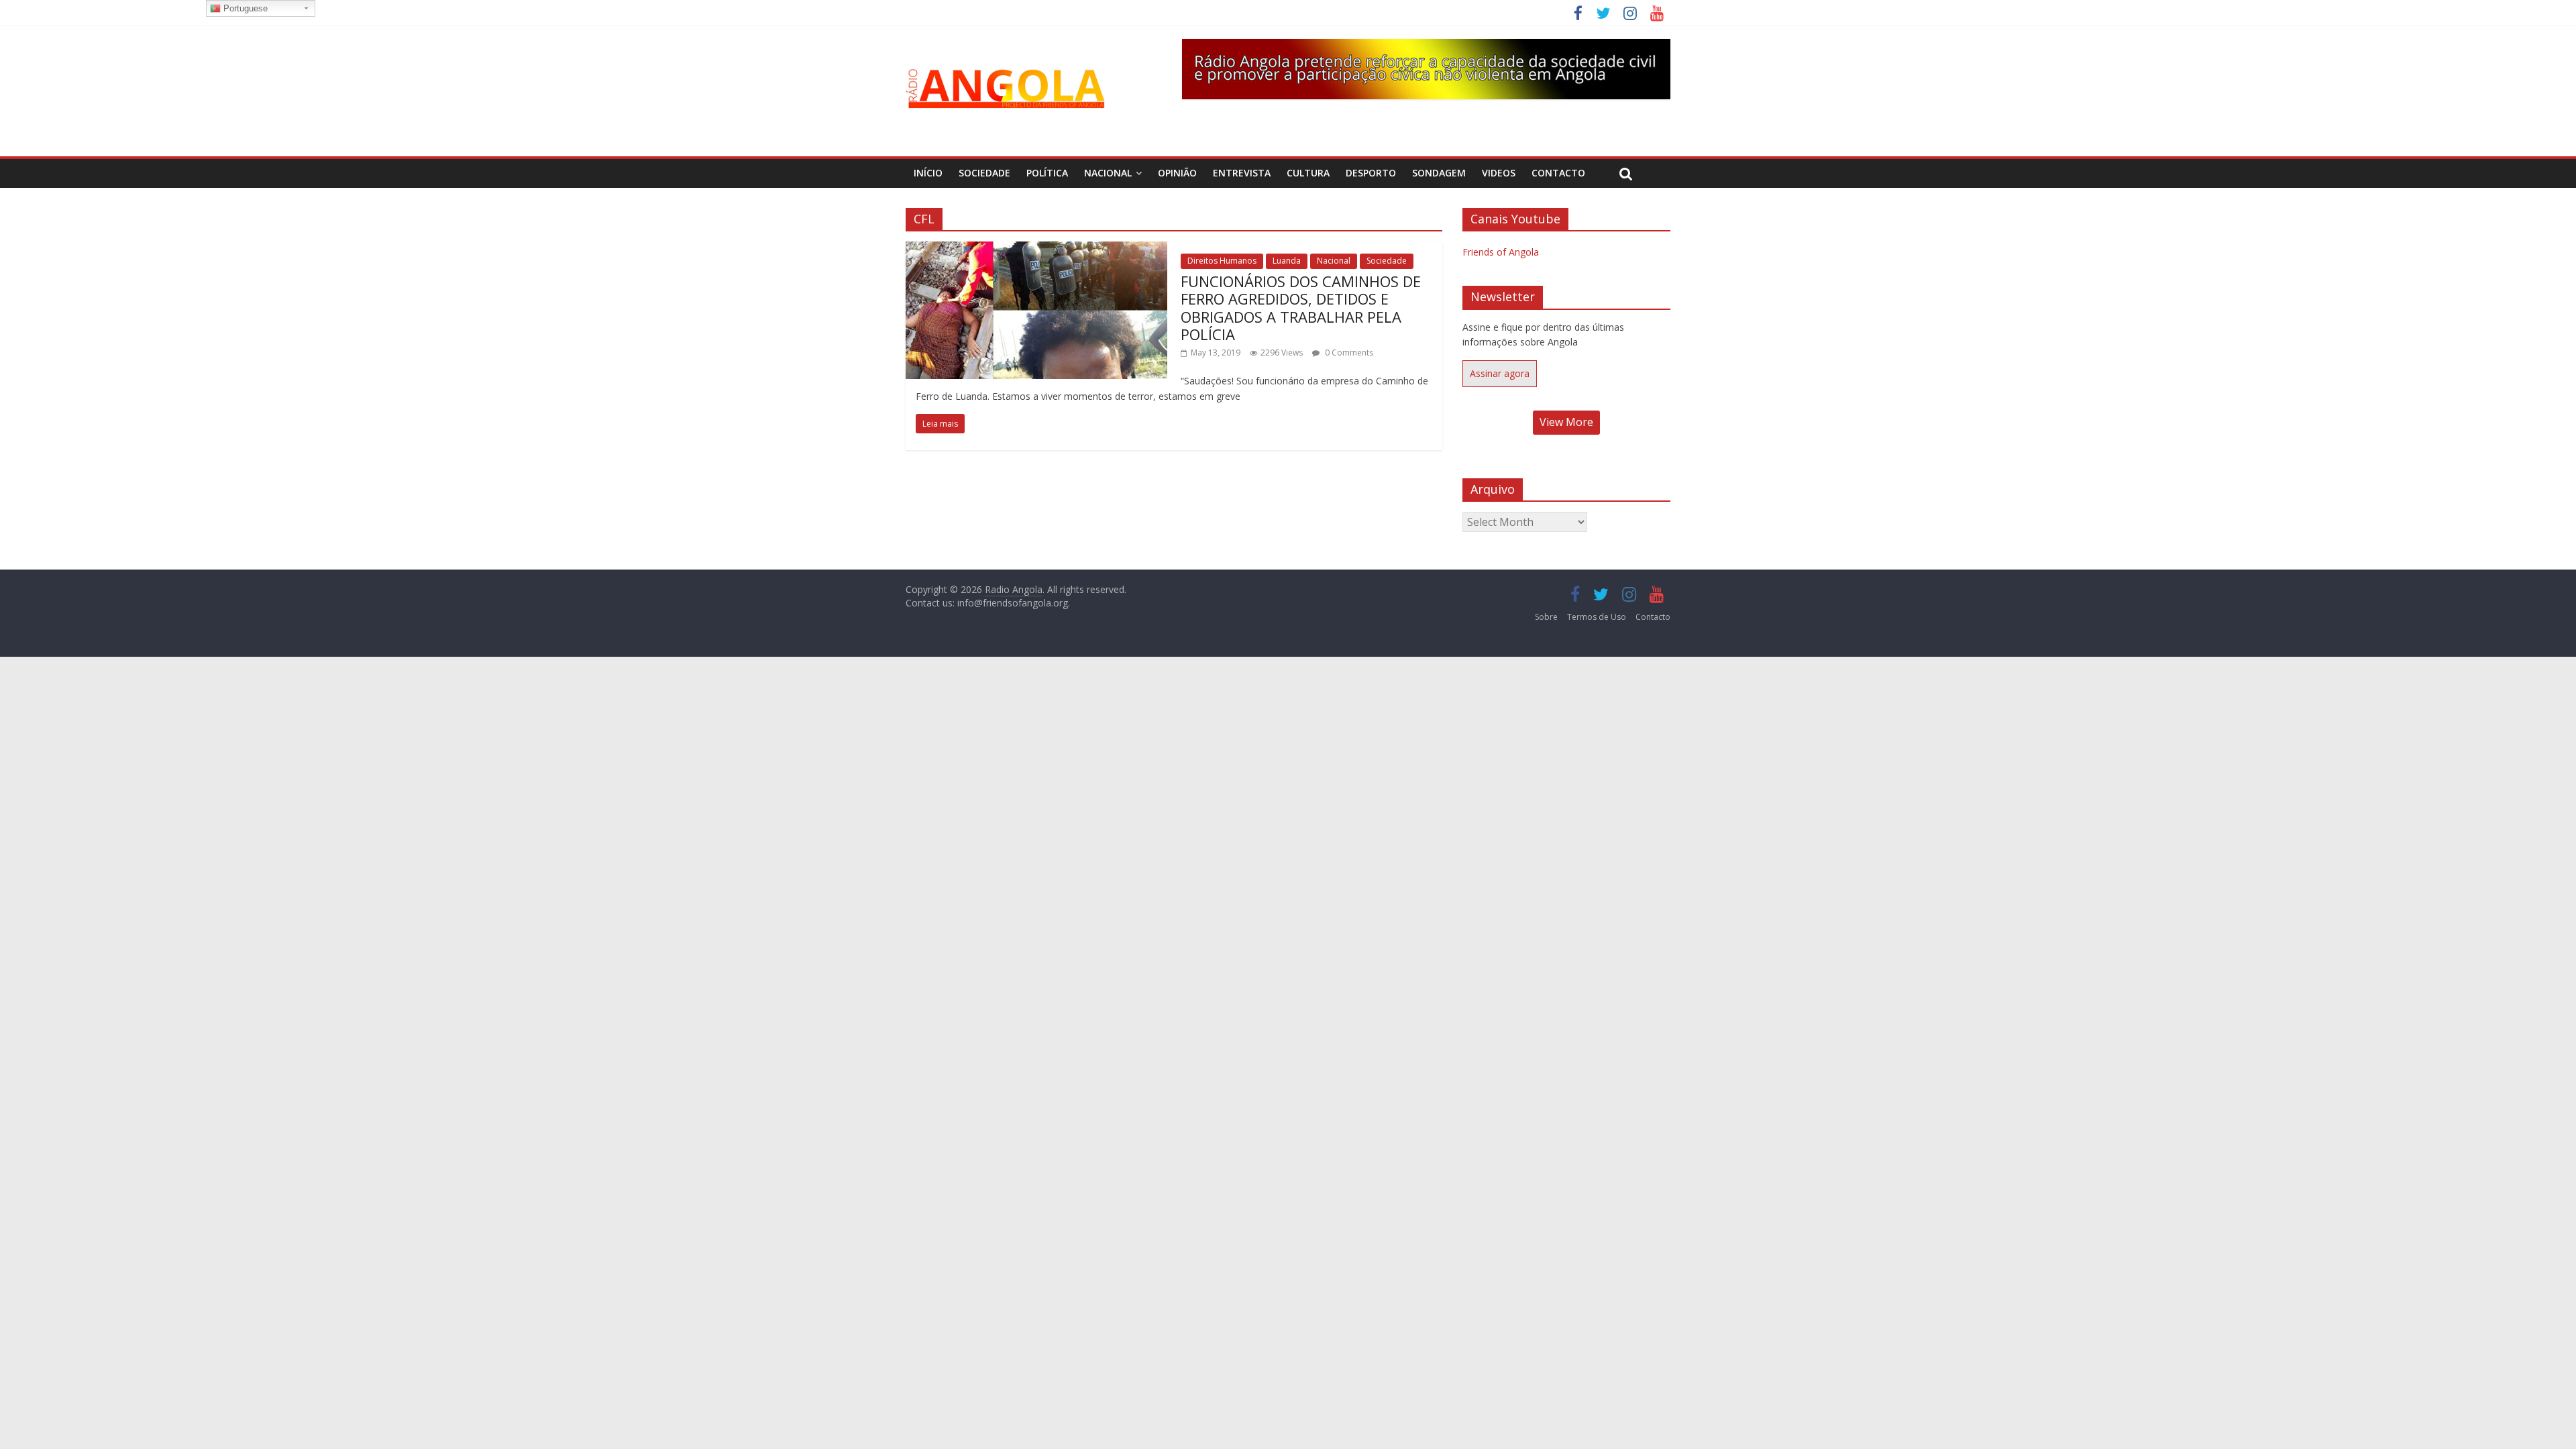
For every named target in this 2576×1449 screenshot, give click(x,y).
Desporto (1371, 173)
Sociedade (984, 173)
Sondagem (1439, 173)
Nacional (1108, 173)
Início (928, 173)
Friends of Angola (1501, 252)
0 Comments (1348, 353)
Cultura (1308, 173)
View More (1566, 422)
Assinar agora (1500, 373)
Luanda (1287, 261)
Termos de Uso (1597, 617)
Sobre (1546, 617)
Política (1047, 173)
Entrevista (1242, 173)
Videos (1499, 173)
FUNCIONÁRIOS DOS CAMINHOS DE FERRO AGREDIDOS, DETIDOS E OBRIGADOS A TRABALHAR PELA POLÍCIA (1301, 308)
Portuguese (244, 8)
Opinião (1177, 173)
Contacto (1558, 173)
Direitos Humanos (1222, 261)
